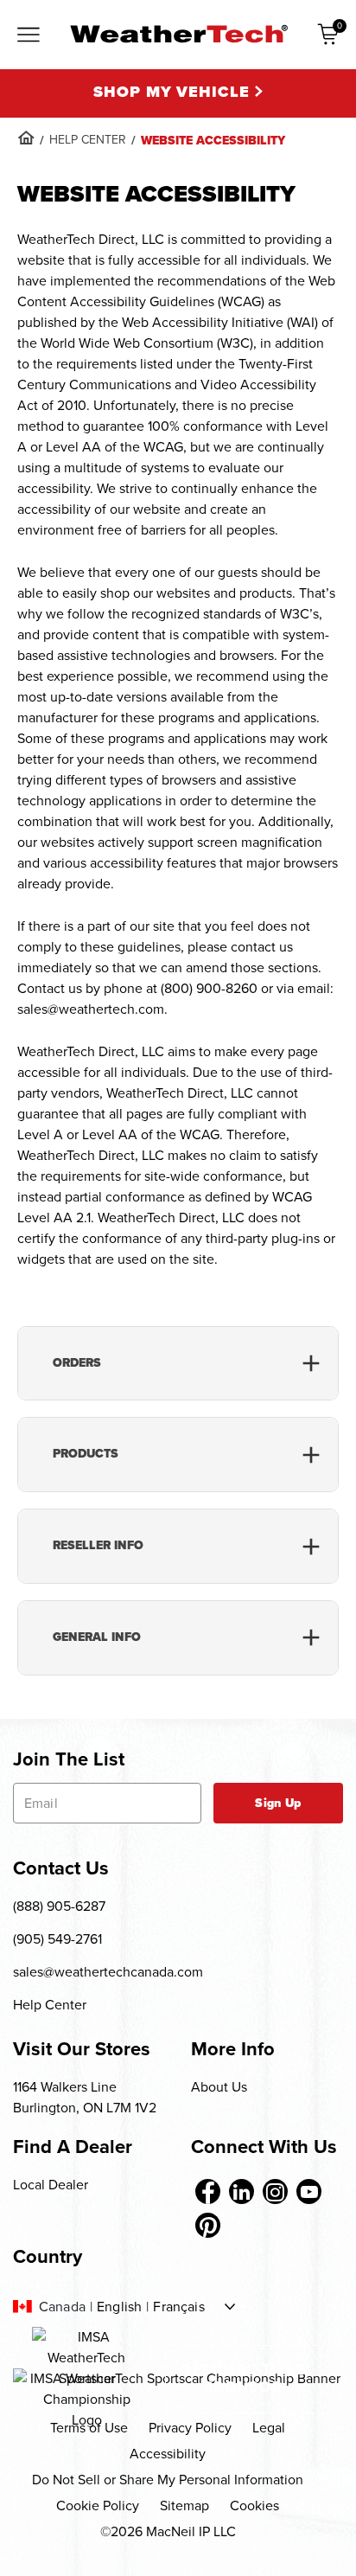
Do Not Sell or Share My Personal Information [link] (168, 2480)
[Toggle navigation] (29, 36)
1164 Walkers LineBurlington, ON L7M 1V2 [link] (85, 2097)
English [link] (119, 2307)
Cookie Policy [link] (98, 2506)
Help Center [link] (88, 140)
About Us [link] (219, 2087)
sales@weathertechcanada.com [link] (108, 1972)
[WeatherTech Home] (178, 34)
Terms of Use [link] (89, 2428)
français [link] (178, 2307)
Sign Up (278, 1803)
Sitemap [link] (184, 2506)
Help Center (50, 2005)
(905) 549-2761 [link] (57, 1939)
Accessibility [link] (168, 2454)
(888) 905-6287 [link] (59, 1906)
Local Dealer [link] (51, 2185)
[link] (26, 138)
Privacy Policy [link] (190, 2428)
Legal (269, 2428)
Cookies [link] (254, 2506)
